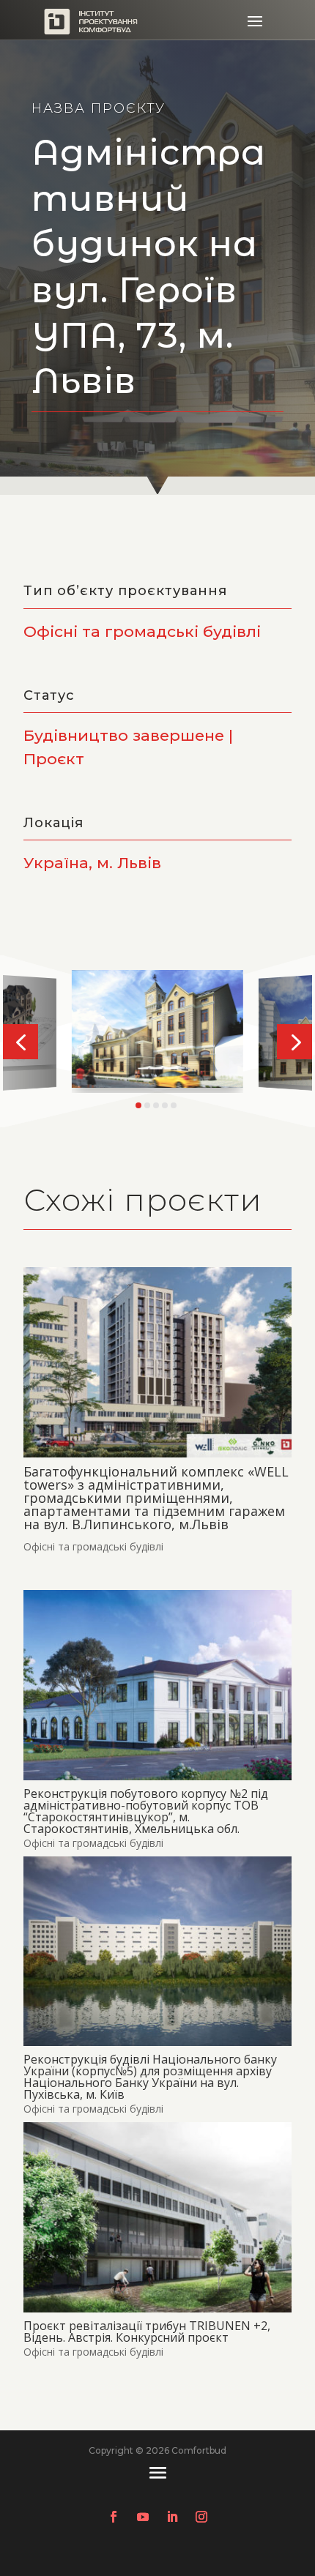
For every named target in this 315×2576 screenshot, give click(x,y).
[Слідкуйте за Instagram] (201, 2517)
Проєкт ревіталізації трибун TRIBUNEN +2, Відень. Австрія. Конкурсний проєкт (147, 2332)
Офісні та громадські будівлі (93, 1546)
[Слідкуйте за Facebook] (114, 2517)
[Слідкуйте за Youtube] (143, 2517)
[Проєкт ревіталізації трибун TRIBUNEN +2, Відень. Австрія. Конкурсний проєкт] (157, 2217)
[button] (21, 1042)
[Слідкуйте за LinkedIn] (172, 2517)
